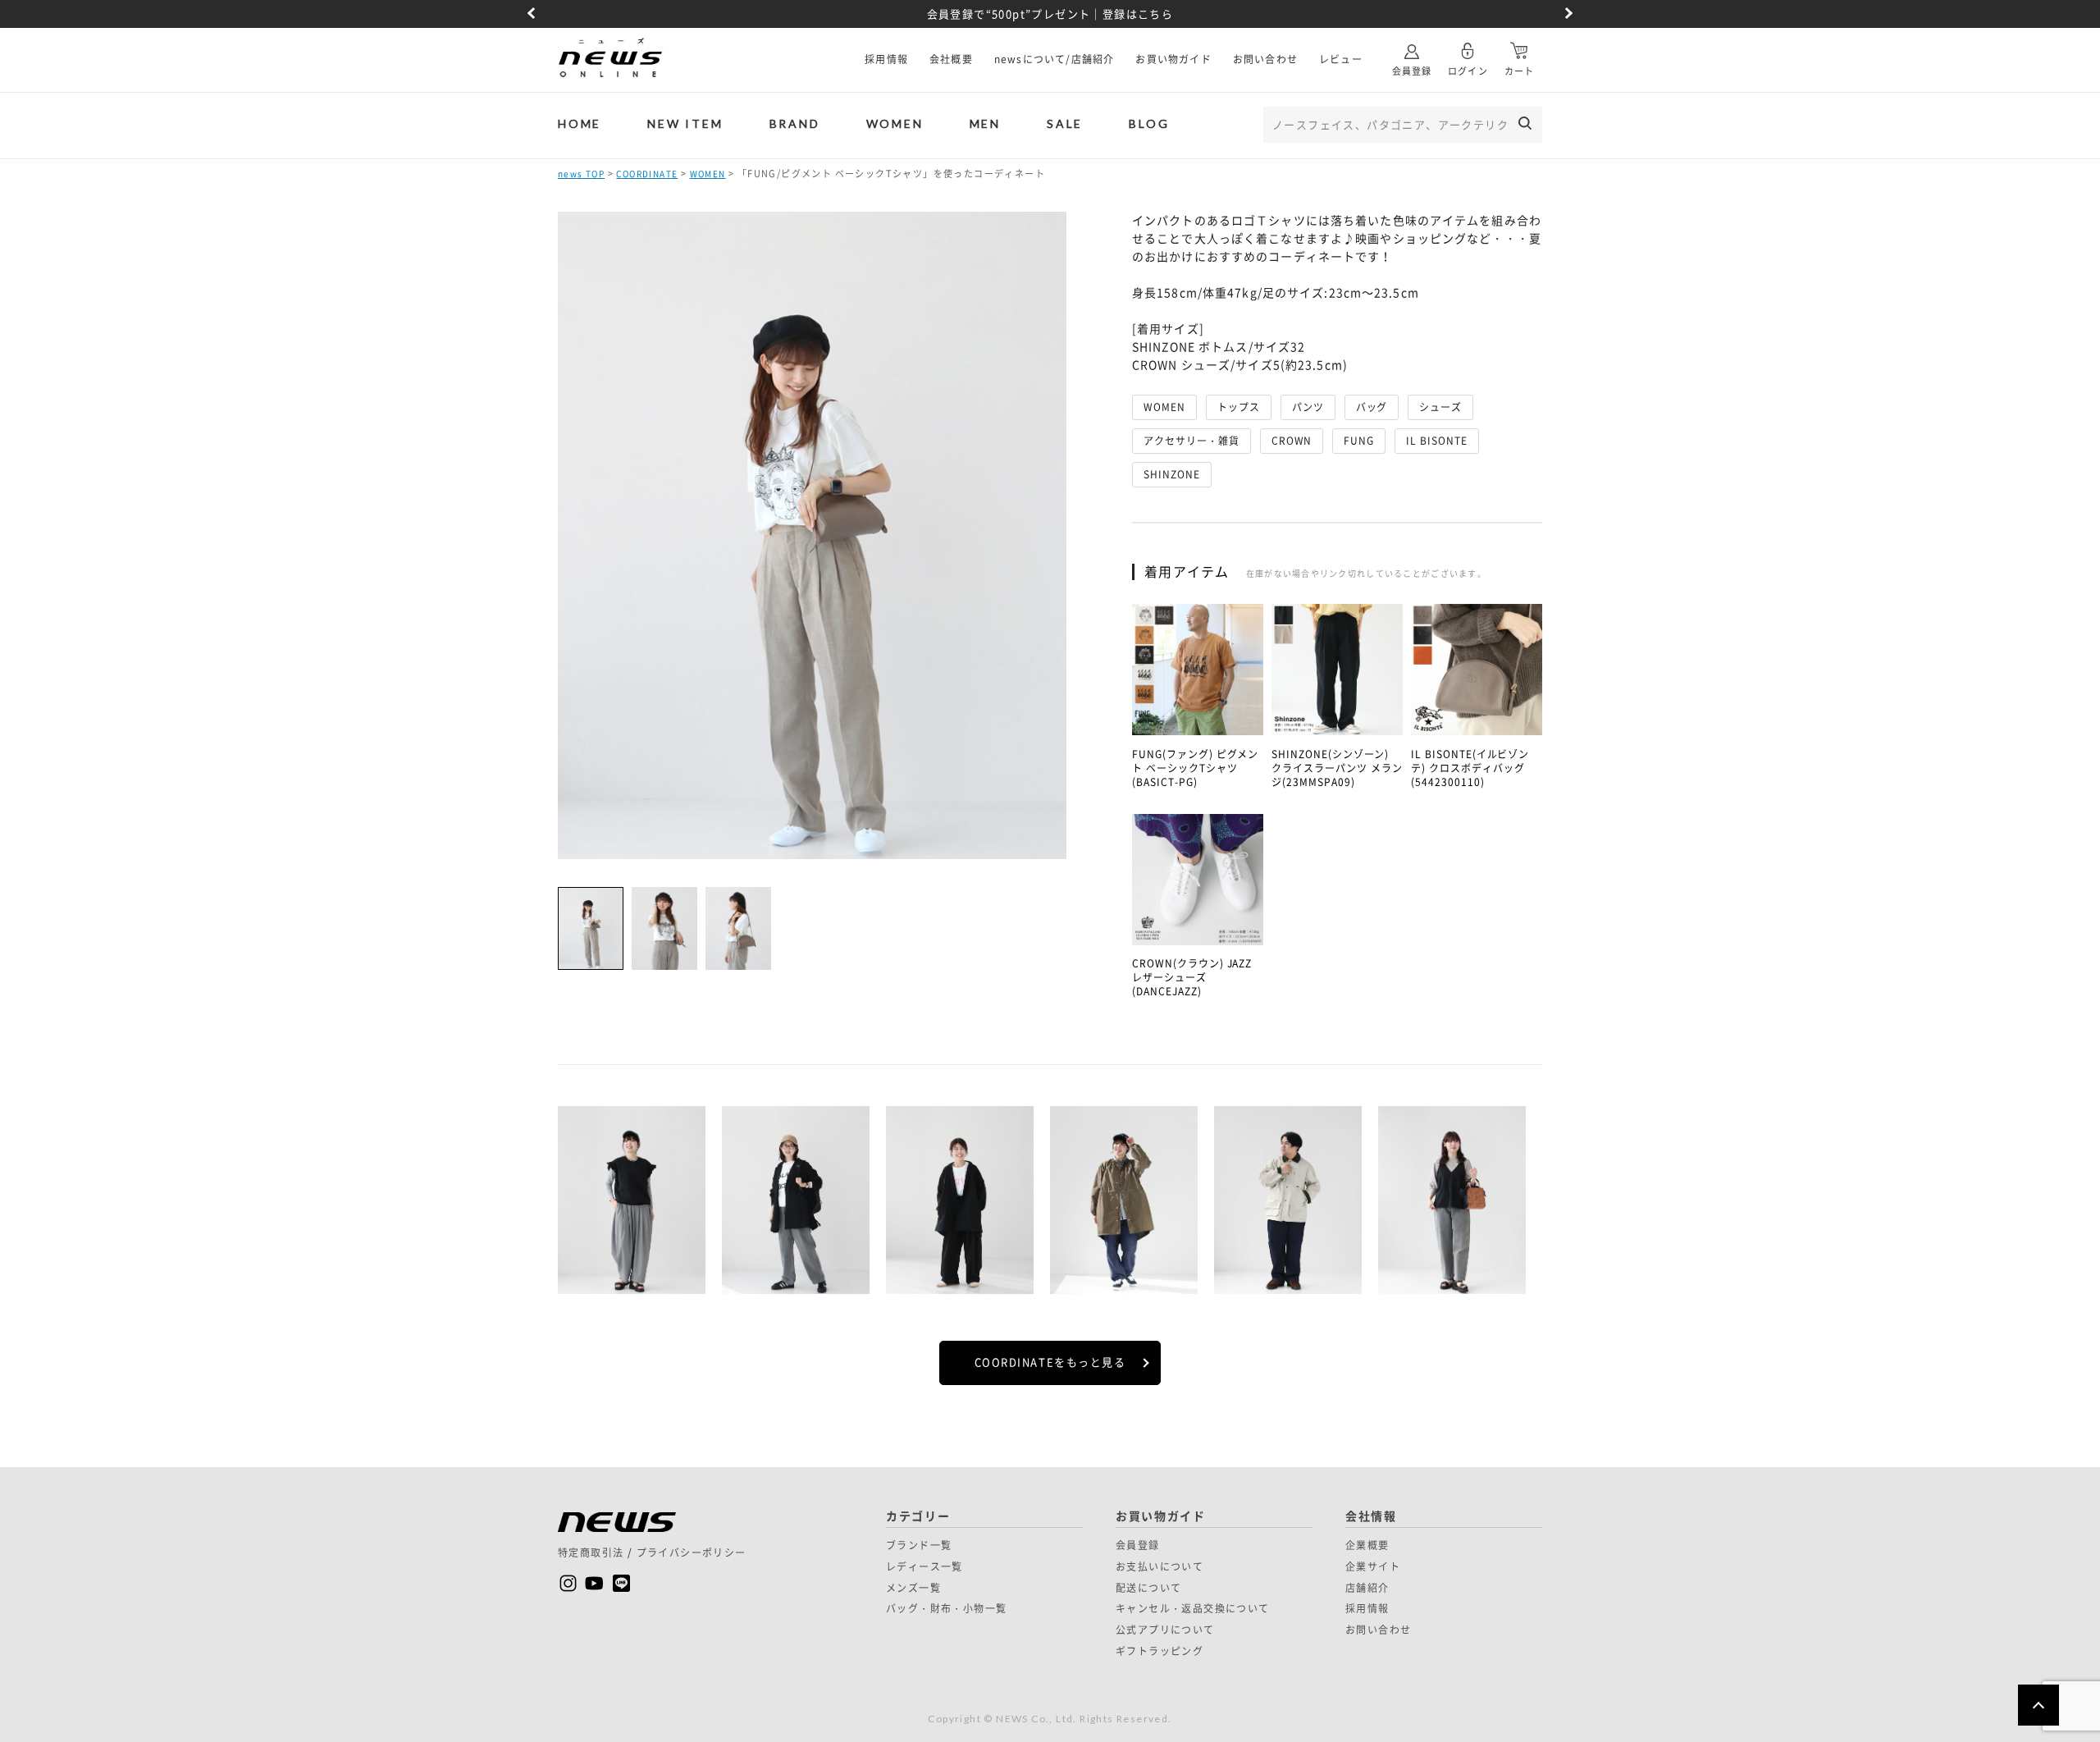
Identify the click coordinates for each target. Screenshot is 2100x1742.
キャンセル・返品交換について (1193, 1608)
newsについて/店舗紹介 (1055, 59)
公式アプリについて (1165, 1630)
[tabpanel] (632, 1203)
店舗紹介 (1367, 1588)
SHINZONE (1172, 474)
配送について (1148, 1588)
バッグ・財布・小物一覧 (946, 1608)
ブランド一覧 (919, 1545)
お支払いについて (1160, 1566)
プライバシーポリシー (692, 1552)
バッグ (1372, 407)
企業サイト (1373, 1566)
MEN (985, 123)
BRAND (795, 123)
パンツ (1308, 407)
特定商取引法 (591, 1552)
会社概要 (951, 59)
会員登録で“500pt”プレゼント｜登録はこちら (1050, 14)
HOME (580, 123)
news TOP (581, 174)
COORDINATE (647, 174)
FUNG (1359, 441)
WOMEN (895, 123)
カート (1519, 71)
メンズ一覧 (913, 1588)
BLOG (1149, 123)
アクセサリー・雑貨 (1192, 441)
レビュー (1341, 59)
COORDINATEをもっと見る (1050, 1362)
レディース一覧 (924, 1566)
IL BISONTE (1437, 441)
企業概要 (1367, 1545)
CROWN (1292, 441)
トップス (1239, 407)
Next (1567, 14)
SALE (1065, 123)
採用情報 (886, 59)
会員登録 (1412, 71)
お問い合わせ (1265, 59)
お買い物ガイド (1173, 59)
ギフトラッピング (1160, 1651)
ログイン (1468, 71)
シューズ (1440, 407)
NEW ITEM (685, 123)
